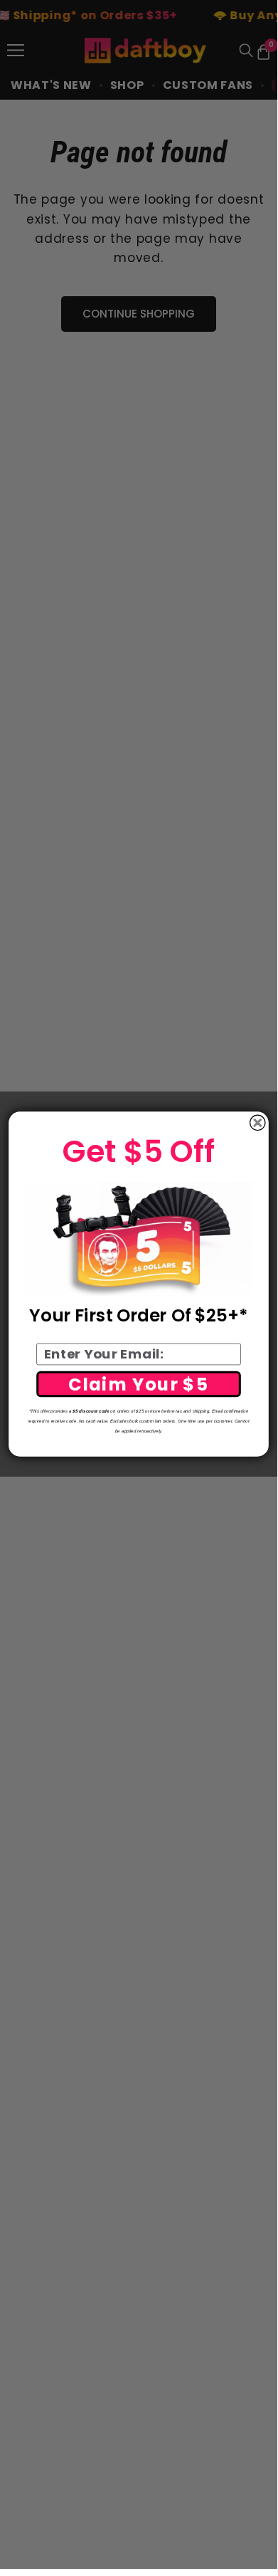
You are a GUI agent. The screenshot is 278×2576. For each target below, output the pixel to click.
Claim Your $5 (139, 1384)
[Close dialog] (258, 1123)
